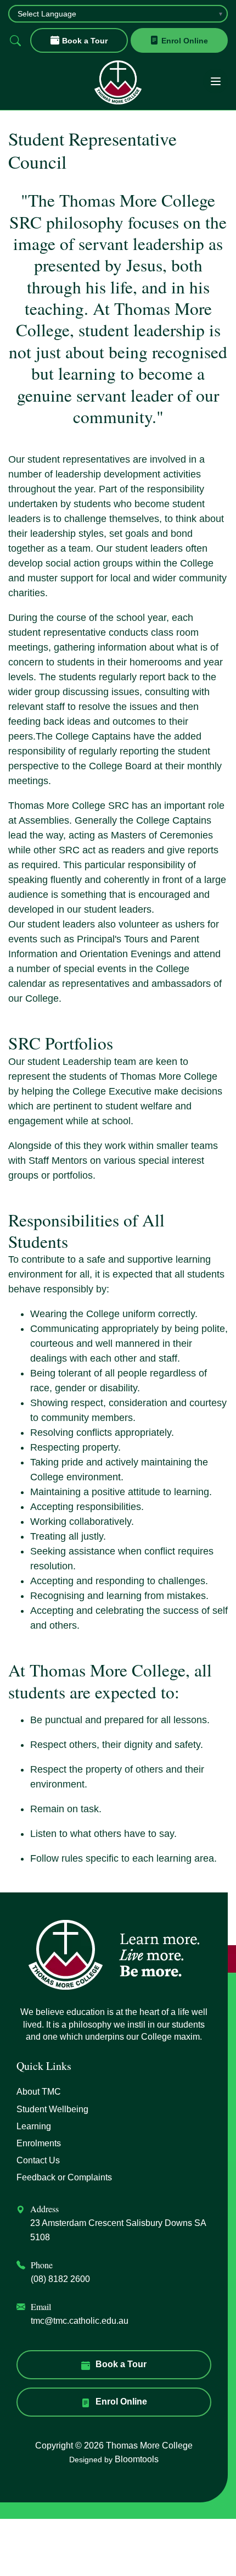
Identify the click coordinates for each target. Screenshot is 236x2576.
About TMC (39, 2092)
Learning (34, 2126)
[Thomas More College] (118, 82)
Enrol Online (185, 41)
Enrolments (39, 2143)
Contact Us (38, 2160)
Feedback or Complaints (64, 2177)
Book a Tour (85, 41)
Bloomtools (137, 2459)
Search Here (15, 40)
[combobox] (118, 14)
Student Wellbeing (52, 2109)
